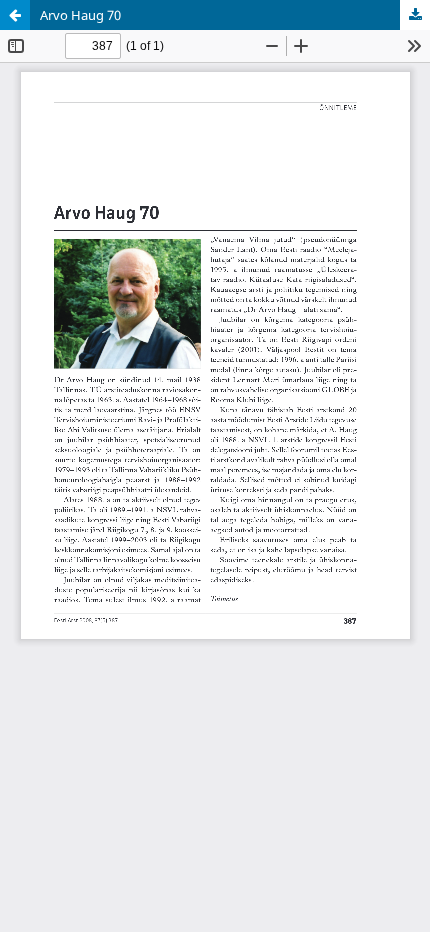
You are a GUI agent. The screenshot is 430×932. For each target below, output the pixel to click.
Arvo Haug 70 (80, 15)
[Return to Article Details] (15, 15)
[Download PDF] (415, 15)
